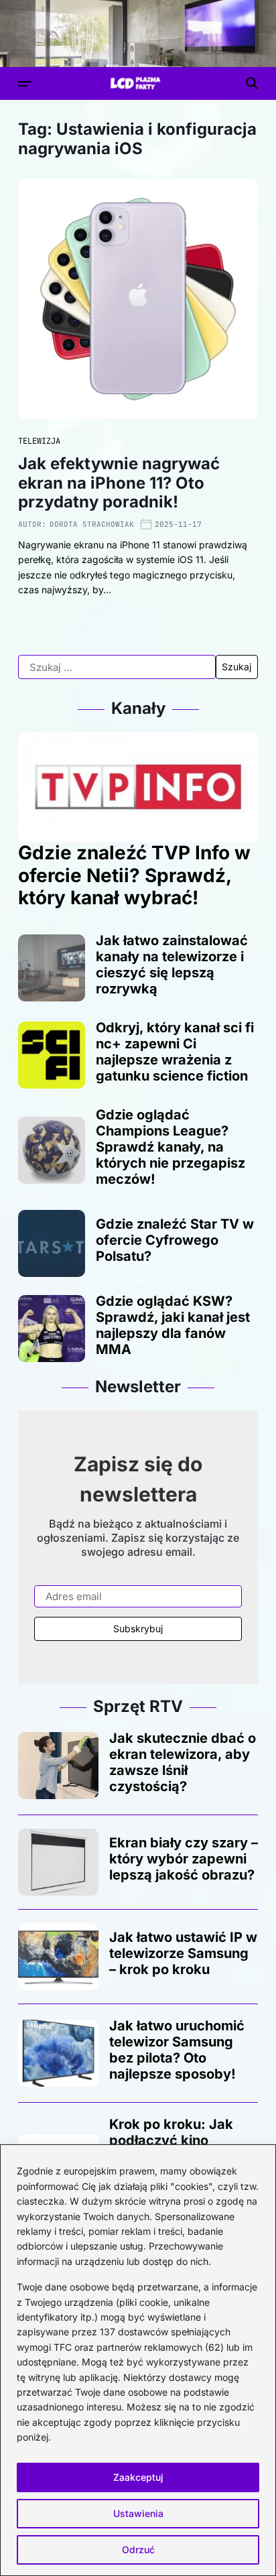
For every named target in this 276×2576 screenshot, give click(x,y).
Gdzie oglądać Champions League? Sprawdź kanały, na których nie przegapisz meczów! (170, 1147)
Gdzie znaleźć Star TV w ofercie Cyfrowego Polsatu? (175, 1240)
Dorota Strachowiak (92, 524)
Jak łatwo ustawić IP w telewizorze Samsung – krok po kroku (183, 1953)
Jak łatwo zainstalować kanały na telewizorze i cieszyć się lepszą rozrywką (172, 965)
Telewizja (39, 441)
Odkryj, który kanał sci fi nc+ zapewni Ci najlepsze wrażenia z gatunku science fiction (175, 1052)
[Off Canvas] (25, 84)
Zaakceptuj (138, 2477)
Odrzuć (138, 2550)
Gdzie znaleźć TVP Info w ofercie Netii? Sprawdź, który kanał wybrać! (134, 875)
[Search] (252, 83)
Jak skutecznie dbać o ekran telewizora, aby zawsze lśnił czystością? (183, 1762)
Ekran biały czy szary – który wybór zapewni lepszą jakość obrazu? (184, 1859)
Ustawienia (138, 2513)
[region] (138, 2360)
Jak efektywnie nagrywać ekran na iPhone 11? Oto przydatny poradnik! (119, 483)
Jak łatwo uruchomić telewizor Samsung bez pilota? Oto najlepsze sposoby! (177, 2050)
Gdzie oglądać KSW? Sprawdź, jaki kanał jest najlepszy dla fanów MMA (173, 1325)
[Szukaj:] (117, 667)
